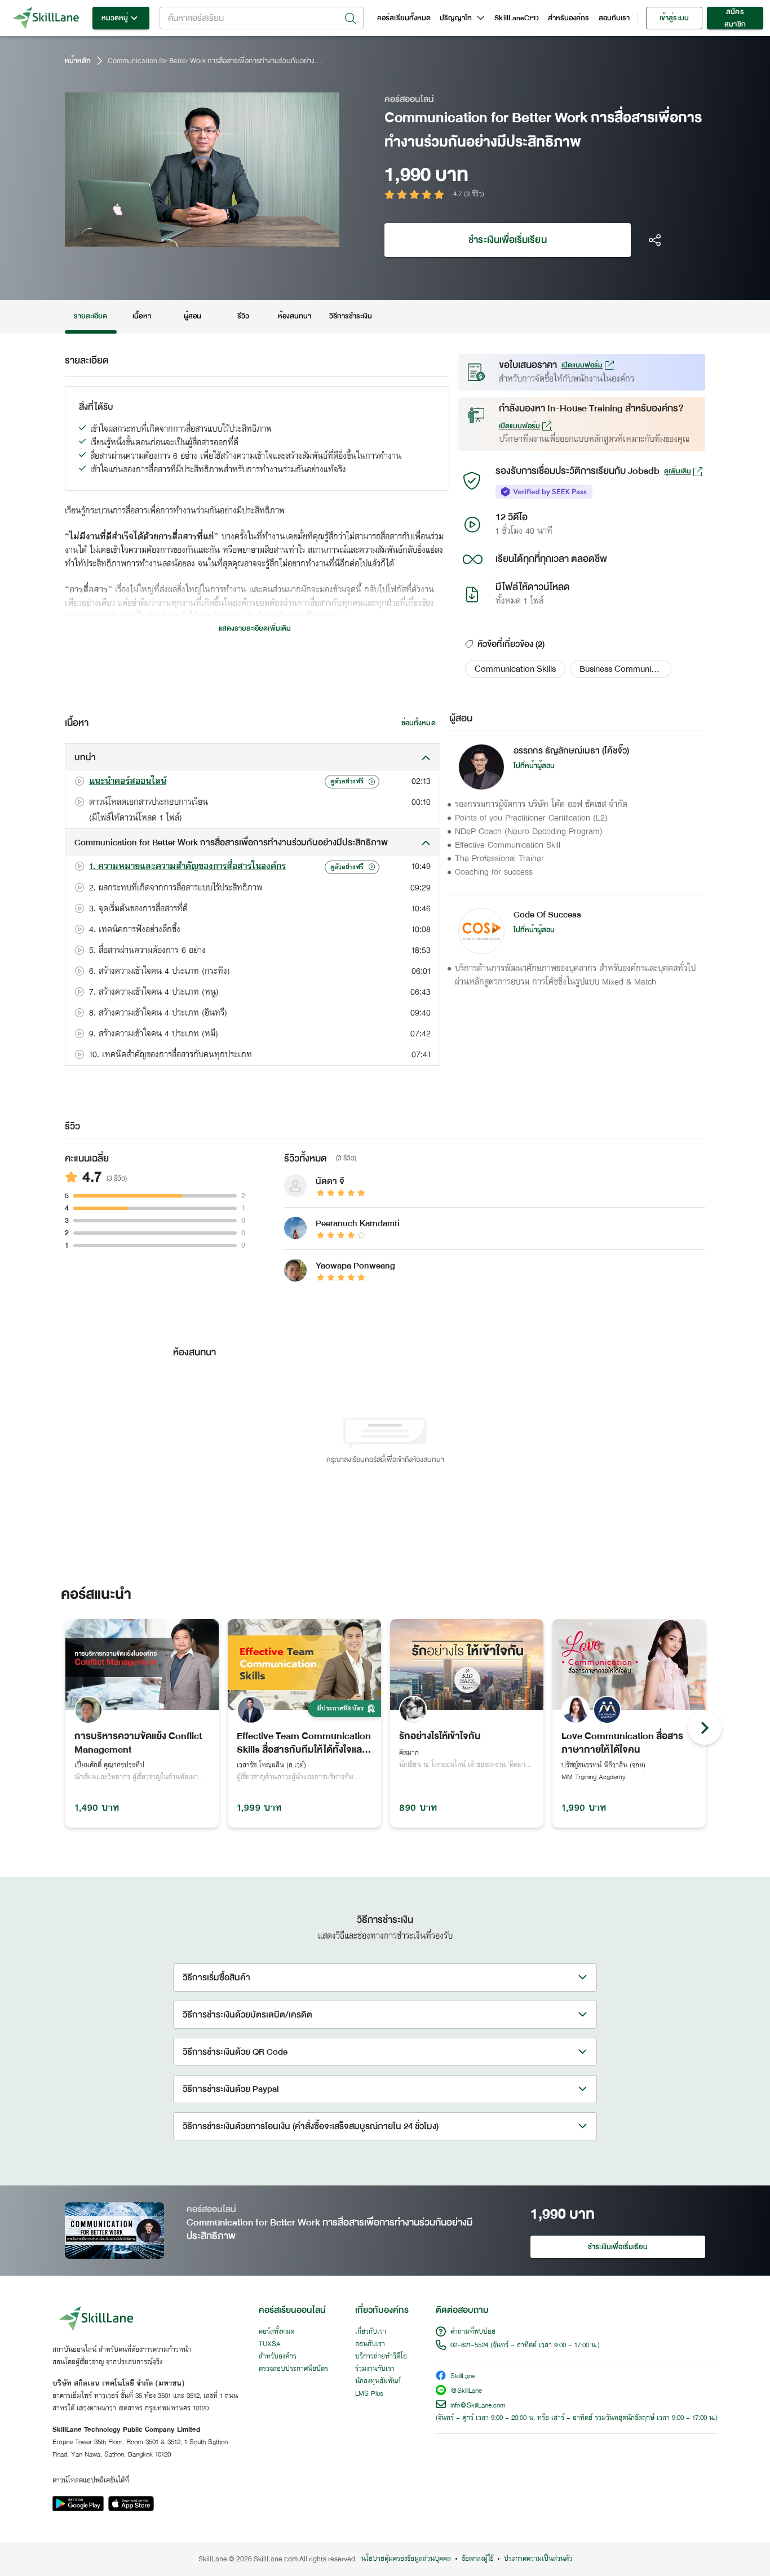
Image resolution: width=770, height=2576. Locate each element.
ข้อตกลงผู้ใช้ (477, 2559)
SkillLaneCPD (517, 18)
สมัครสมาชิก (735, 18)
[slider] (189, 237)
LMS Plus (369, 2394)
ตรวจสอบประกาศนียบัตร (293, 2369)
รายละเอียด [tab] (91, 316)
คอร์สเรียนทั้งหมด (404, 18)
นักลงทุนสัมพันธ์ (378, 2382)
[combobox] (262, 18)
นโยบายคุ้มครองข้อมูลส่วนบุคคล (406, 2559)
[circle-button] (705, 1728)
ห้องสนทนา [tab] (295, 316)
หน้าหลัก (78, 61)
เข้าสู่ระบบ (674, 18)
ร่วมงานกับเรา (375, 2369)
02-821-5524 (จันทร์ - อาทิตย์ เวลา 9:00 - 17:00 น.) (525, 2346)
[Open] (351, 19)
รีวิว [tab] (243, 316)
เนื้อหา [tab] (141, 316)
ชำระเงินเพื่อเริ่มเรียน (507, 240)
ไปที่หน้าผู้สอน (534, 766)
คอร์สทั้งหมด (276, 2332)
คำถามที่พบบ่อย (473, 2332)
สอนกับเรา (614, 18)
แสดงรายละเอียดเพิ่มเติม (255, 628)
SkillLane (463, 2377)
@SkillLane (466, 2391)
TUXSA (270, 2344)
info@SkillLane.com (478, 2406)
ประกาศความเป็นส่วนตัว (538, 2559)
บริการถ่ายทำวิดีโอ (381, 2357)
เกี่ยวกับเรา (371, 2332)
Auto (272, 237)
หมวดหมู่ (115, 18)
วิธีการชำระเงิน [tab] (351, 316)
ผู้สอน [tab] (193, 316)
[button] (515, 669)
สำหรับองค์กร (569, 18)
